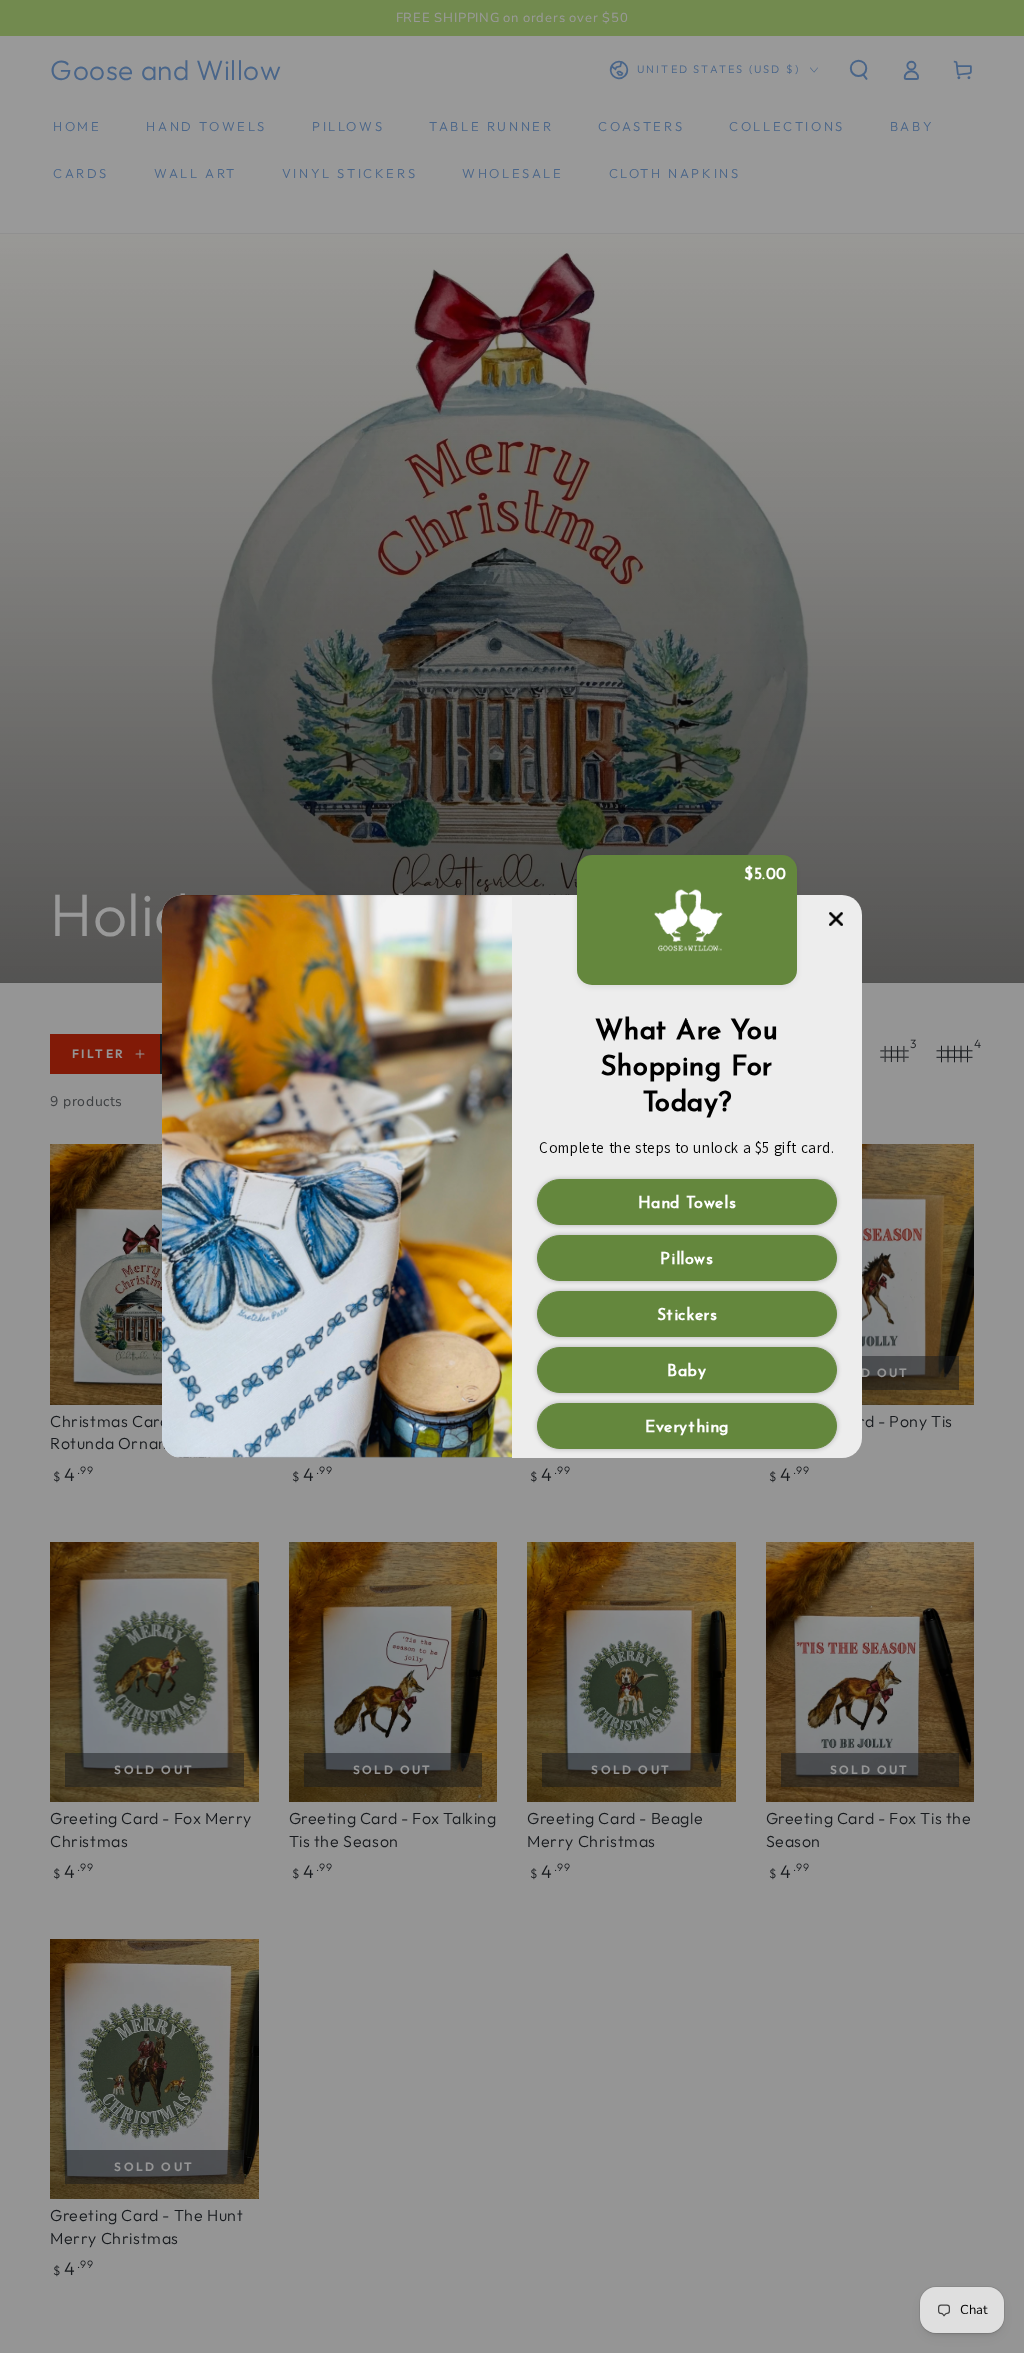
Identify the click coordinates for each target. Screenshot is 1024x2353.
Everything (687, 1428)
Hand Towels (687, 1204)
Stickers (687, 1316)
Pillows (686, 1260)
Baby (686, 1372)
